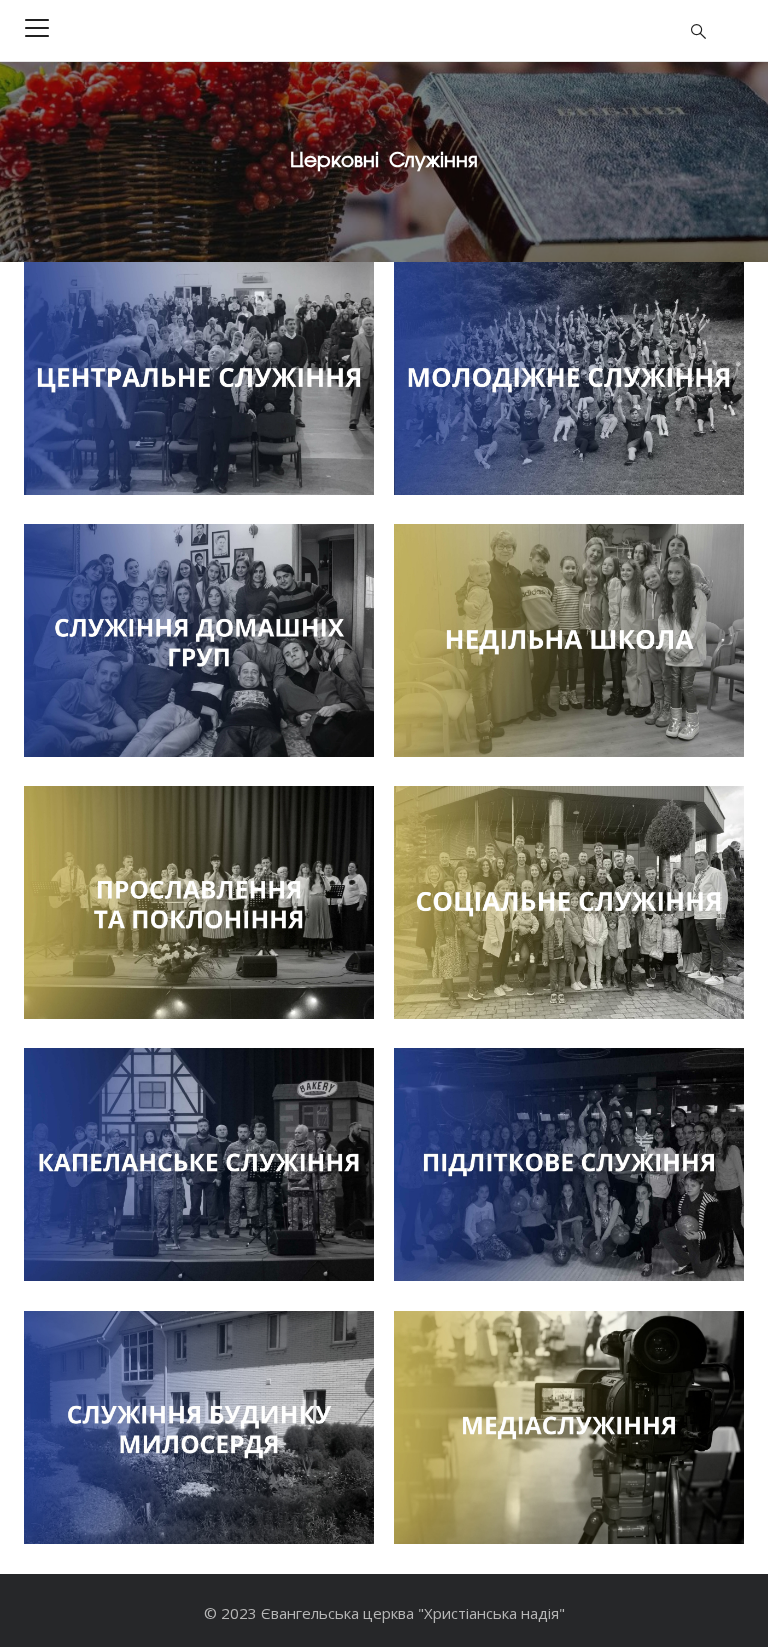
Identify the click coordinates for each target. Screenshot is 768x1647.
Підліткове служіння (511, 1205)
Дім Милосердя (117, 1468)
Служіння (450, 477)
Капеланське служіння (150, 1205)
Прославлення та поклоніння (181, 943)
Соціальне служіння (510, 943)
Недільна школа (491, 681)
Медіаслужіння (485, 1468)
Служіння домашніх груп (160, 708)
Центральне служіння (147, 446)
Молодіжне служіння (512, 419)
